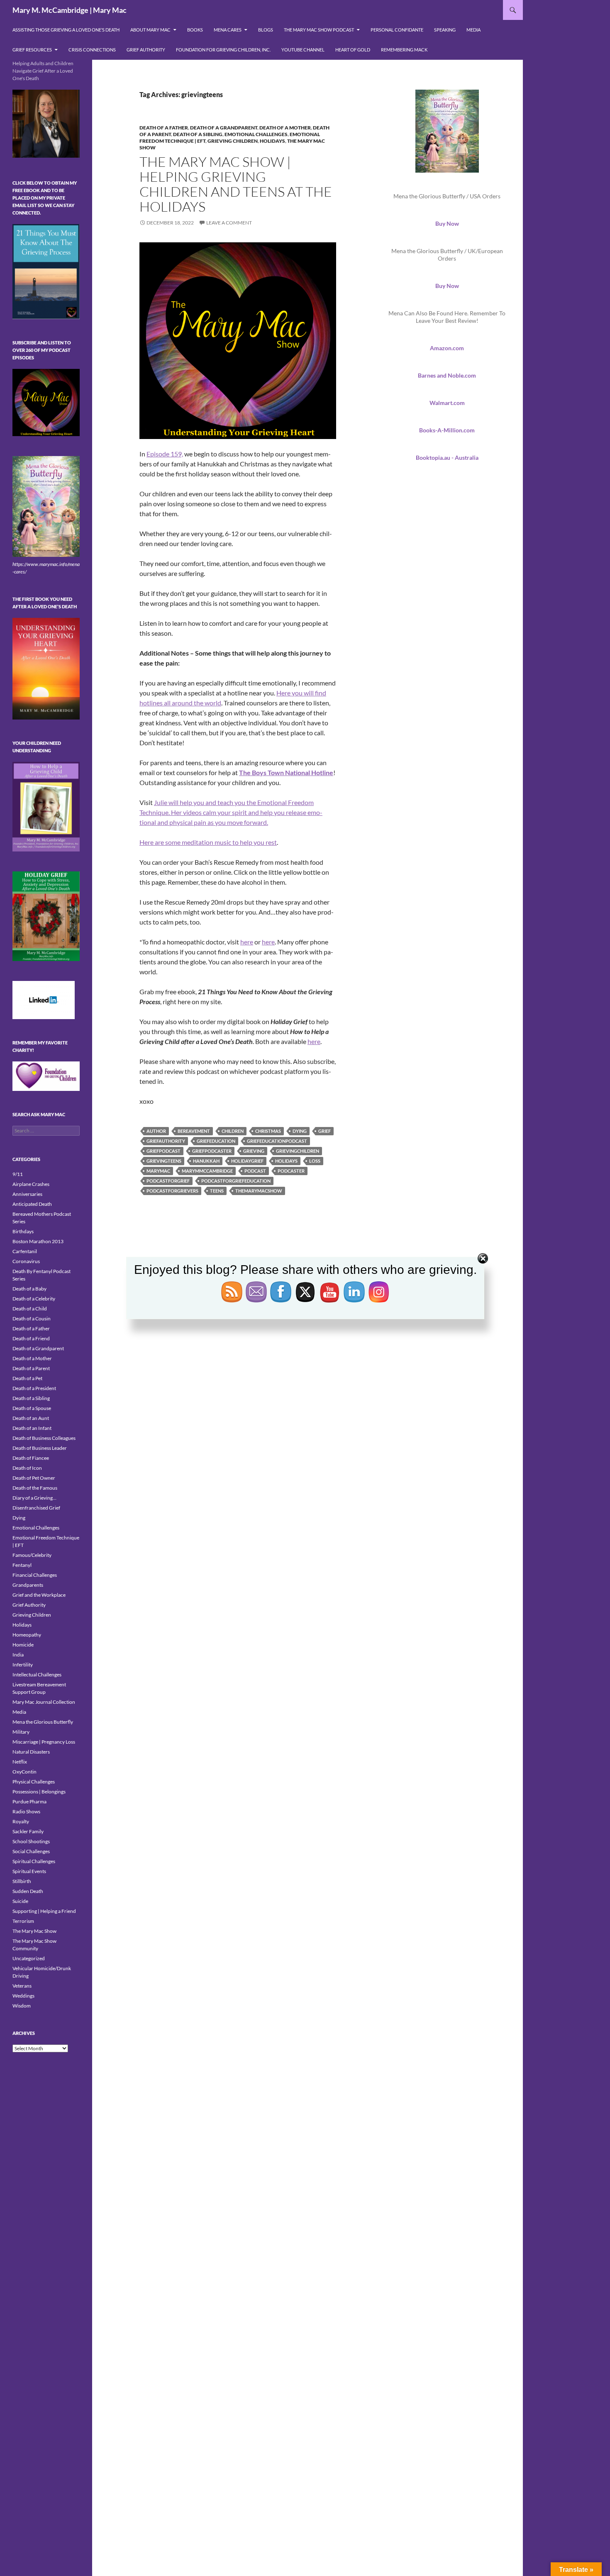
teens (217, 1191)
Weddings (23, 1996)
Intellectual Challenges (37, 1675)
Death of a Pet (27, 1378)
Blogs (266, 30)
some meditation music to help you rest (221, 842)
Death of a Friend (31, 1338)
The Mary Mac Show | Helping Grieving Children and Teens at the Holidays (236, 184)
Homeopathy (27, 1635)
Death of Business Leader (40, 1448)
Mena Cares (228, 30)
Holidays (272, 141)
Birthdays (23, 1231)
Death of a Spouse (32, 1408)
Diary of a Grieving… (34, 1498)
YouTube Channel (303, 50)
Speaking (445, 30)
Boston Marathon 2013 (38, 1241)
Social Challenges (31, 1851)
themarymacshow (259, 1191)
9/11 (18, 1174)
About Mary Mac (150, 30)
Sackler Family (28, 1831)
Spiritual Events (29, 1871)
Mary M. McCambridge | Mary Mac (70, 10)
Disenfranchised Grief (36, 1508)
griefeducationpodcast (277, 1141)
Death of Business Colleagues (44, 1438)
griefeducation (216, 1141)
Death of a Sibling (198, 134)
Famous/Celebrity (32, 1555)
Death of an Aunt (31, 1418)
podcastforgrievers (172, 1191)
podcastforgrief (168, 1181)
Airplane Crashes (31, 1184)
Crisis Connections (92, 50)
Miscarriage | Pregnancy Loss (44, 1742)
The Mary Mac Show (34, 1931)
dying (300, 1131)
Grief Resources (32, 50)
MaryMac (158, 1171)
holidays (286, 1161)
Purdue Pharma (29, 1801)
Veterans (22, 1986)
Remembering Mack (404, 50)
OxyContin (24, 1772)
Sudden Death (28, 1891)
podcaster (291, 1171)
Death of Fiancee (31, 1458)
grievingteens (164, 1161)
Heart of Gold (353, 50)
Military (21, 1732)
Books (195, 30)
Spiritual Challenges (34, 1861)
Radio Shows (26, 1811)
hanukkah (206, 1161)
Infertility (23, 1665)
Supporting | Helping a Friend (44, 1911)
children (233, 1131)
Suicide (20, 1901)
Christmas (268, 1131)
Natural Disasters (31, 1752)
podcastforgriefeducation (236, 1181)
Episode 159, (165, 454)
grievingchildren (298, 1151)
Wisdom (22, 2006)
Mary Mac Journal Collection (44, 1702)
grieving (254, 1151)
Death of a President (34, 1388)
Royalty (21, 1821)
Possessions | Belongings (39, 1792)
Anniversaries (27, 1194)
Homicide (23, 1645)
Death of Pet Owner (34, 1478)
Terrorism (23, 1921)
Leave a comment (229, 223)
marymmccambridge (207, 1171)
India (18, 1655)
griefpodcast (163, 1151)
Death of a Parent (31, 1368)
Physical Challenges (34, 1782)
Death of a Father (164, 128)
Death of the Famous (35, 1488)
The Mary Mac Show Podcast (319, 30)
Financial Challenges (35, 1575)
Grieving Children (233, 141)
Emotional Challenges (256, 134)
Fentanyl (22, 1565)
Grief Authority (146, 50)
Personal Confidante (397, 30)
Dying (19, 1518)
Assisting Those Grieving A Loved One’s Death (66, 30)
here (247, 942)
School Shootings (31, 1841)
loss (315, 1161)
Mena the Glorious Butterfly (43, 1722)
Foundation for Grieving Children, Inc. (223, 50)
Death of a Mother (285, 128)
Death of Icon (27, 1468)
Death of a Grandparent (224, 128)
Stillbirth (22, 1881)
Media (473, 30)
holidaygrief (247, 1161)
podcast (255, 1171)
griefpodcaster (212, 1151)
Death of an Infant (32, 1428)
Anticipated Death (32, 1204)
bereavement (194, 1131)
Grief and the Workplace (39, 1595)
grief (325, 1131)
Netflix (20, 1762)
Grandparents (28, 1585)
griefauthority (166, 1141)
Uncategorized (29, 1958)
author (156, 1131)
